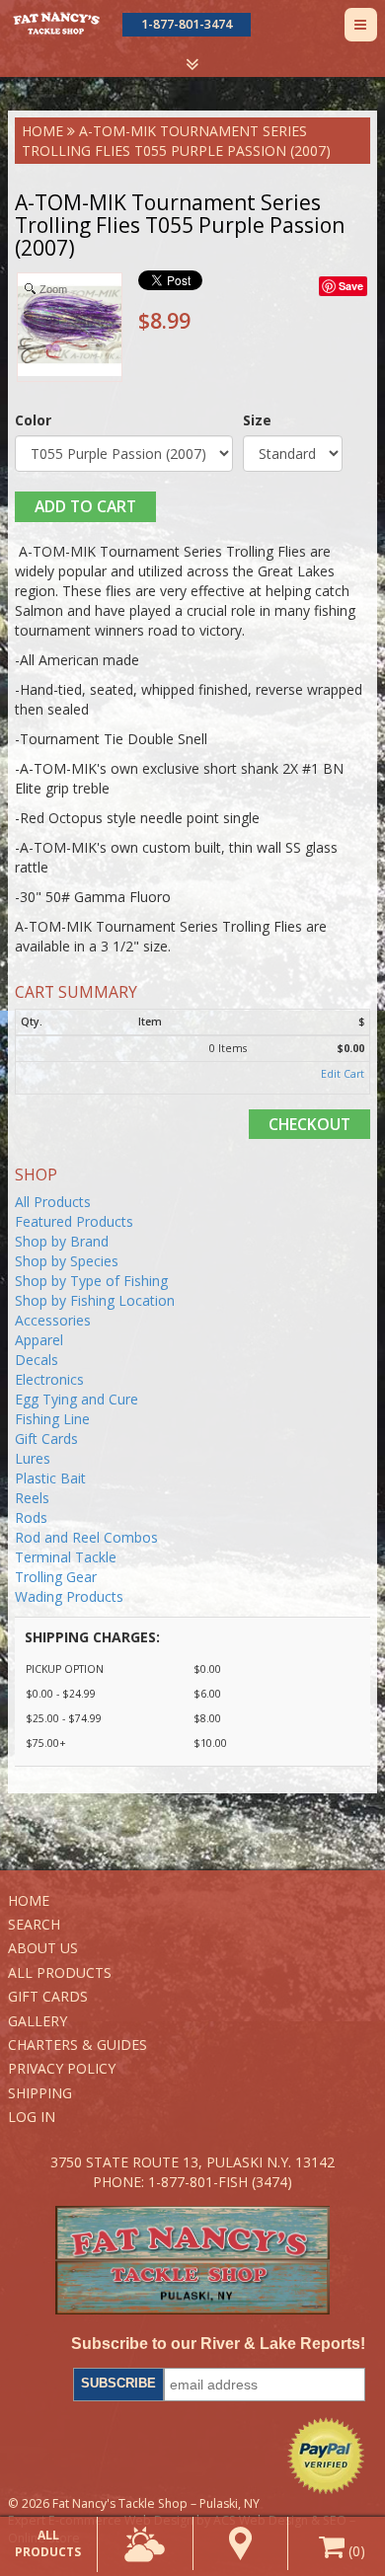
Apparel (39, 1340)
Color (33, 420)
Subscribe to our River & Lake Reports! (218, 2344)
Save (351, 286)
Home (42, 131)
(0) (355, 2551)
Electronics (49, 1379)
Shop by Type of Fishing (91, 1281)
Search (34, 1924)
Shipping (40, 2093)
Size (257, 420)
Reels (32, 1498)
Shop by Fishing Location (95, 1300)
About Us (43, 1948)
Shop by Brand (62, 1241)
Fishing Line (52, 1419)
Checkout (309, 1124)
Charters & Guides (77, 2045)
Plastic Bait (50, 1478)
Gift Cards (46, 1439)
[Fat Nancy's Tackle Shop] (56, 23)
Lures (33, 1458)
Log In (32, 2117)
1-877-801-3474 (187, 24)
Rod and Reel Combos (86, 1537)
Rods (31, 1517)
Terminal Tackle (66, 1557)
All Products (53, 1202)
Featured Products (74, 1221)
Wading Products (69, 1596)
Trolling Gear (56, 1577)
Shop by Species (67, 1261)
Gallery (38, 2021)
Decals (37, 1360)
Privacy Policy (62, 2068)
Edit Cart (343, 1074)
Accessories (53, 1320)
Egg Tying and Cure (77, 1399)
